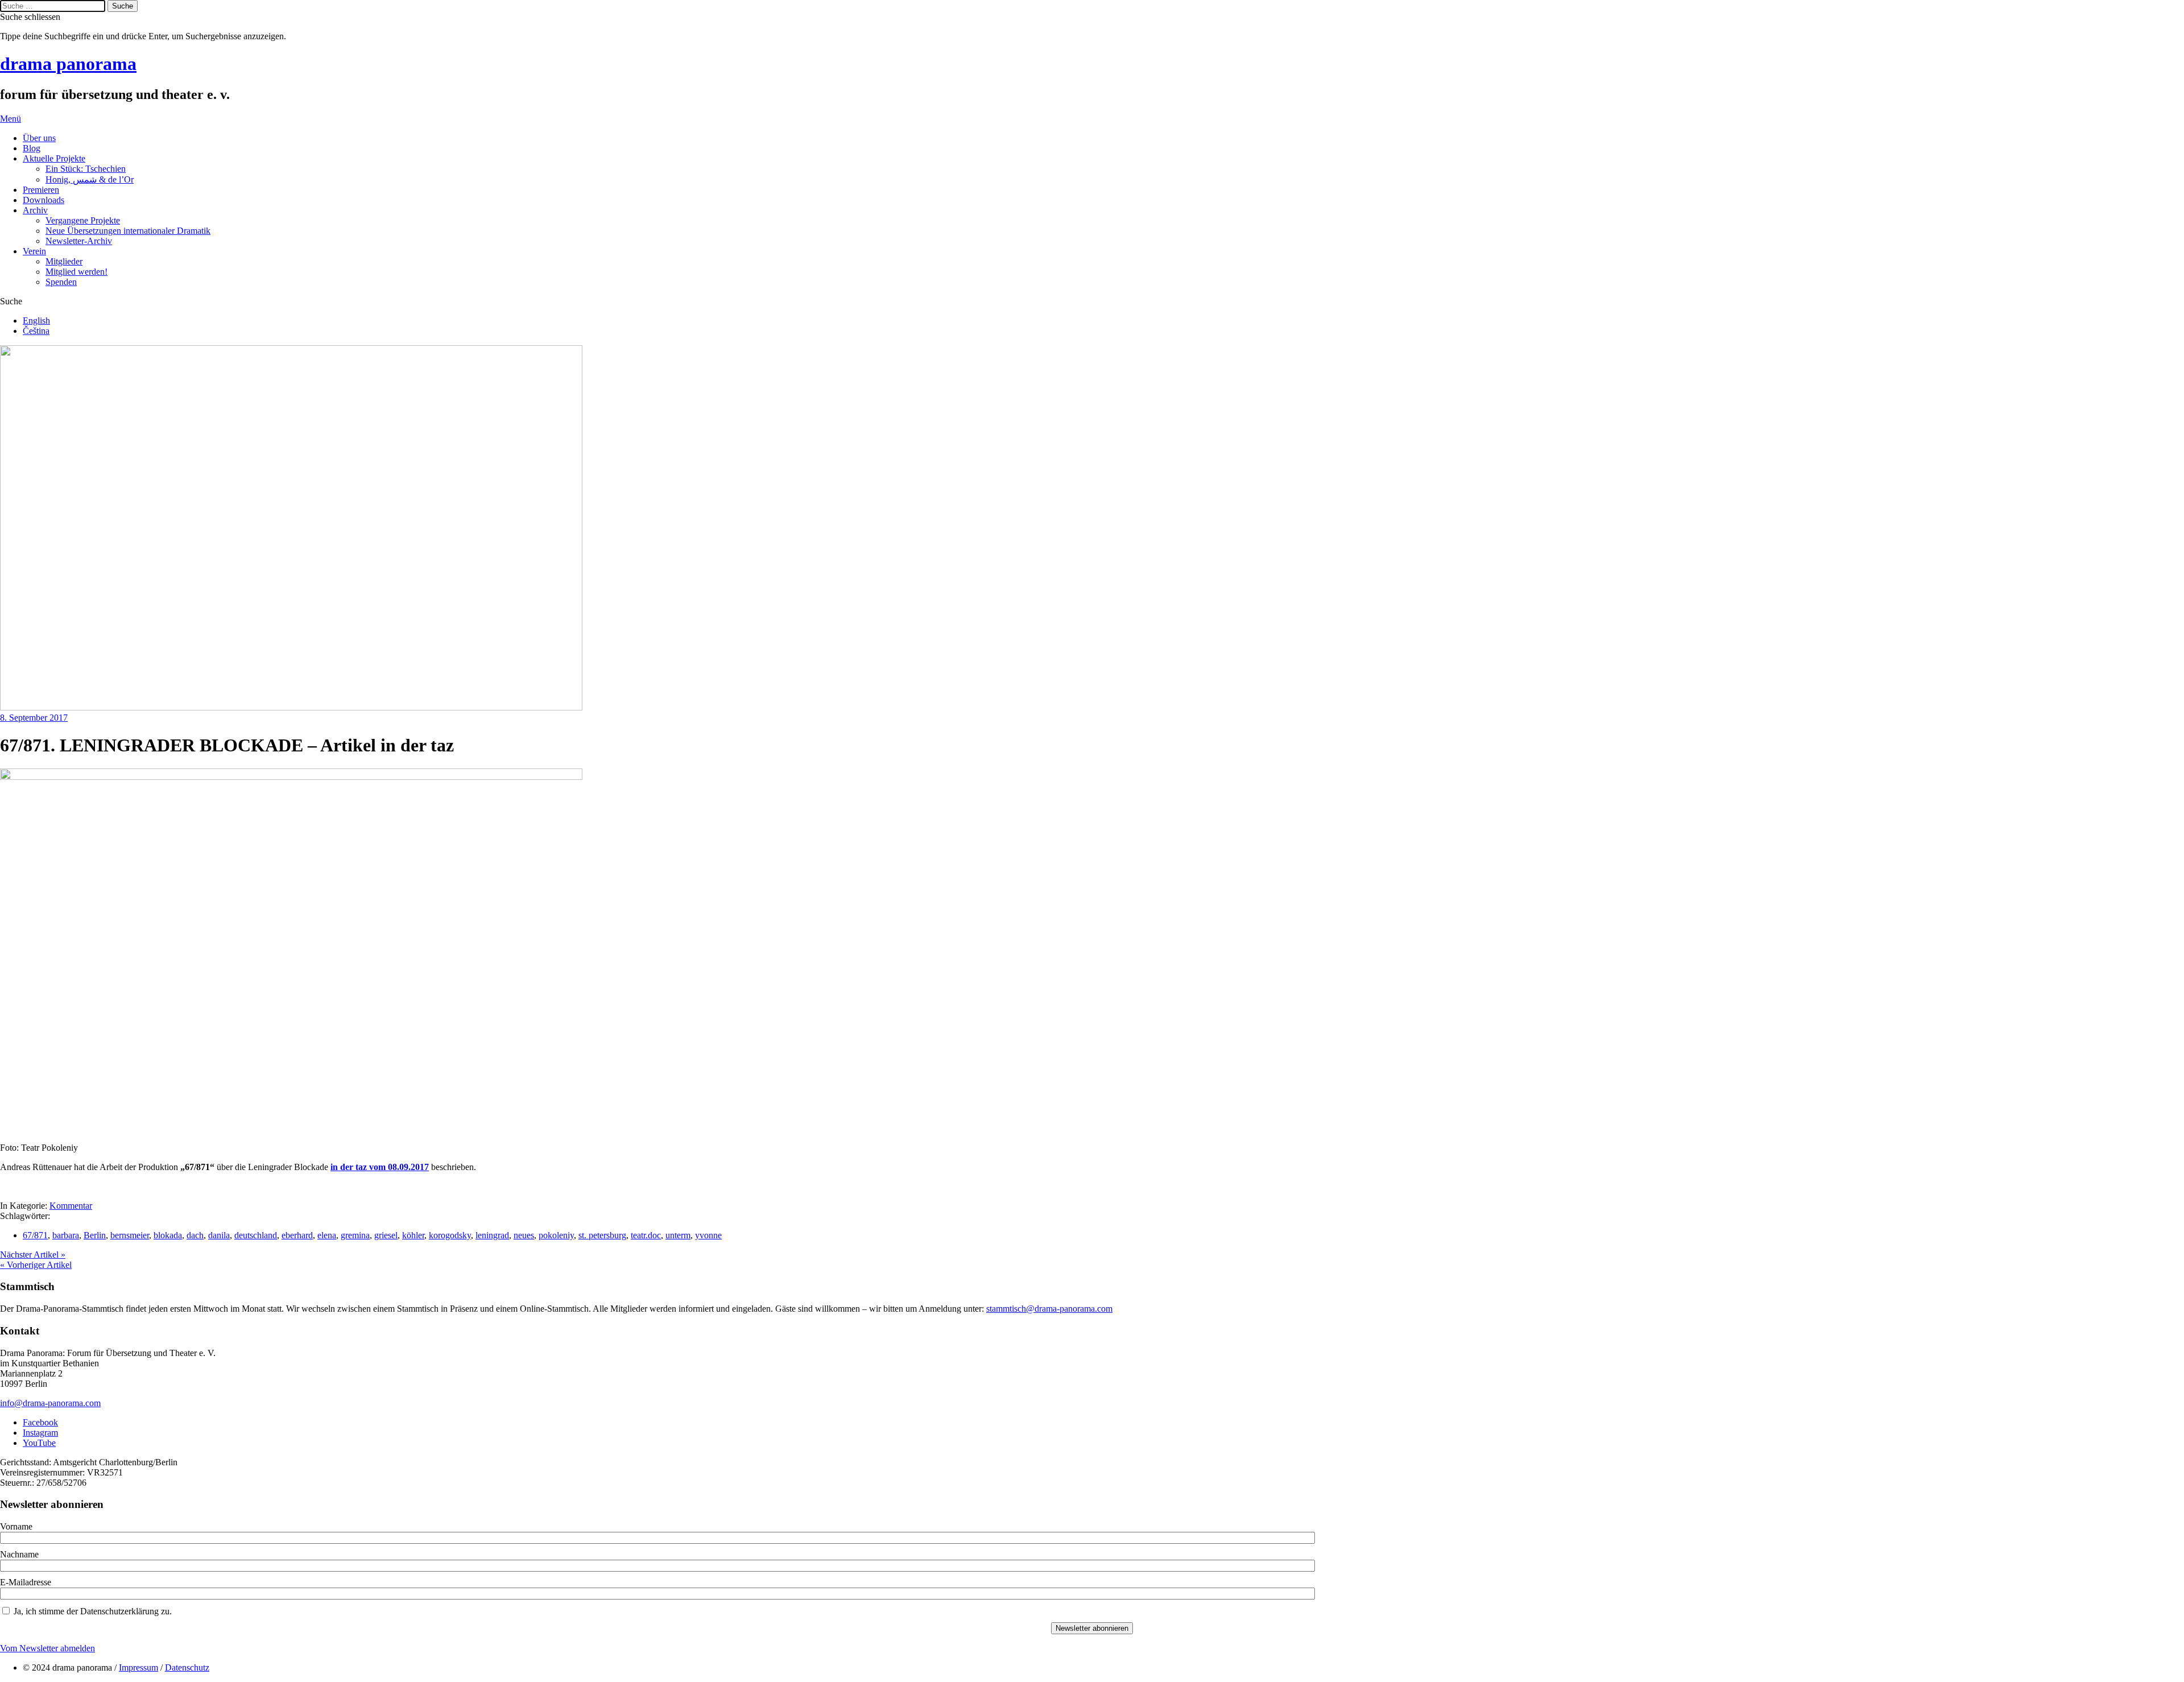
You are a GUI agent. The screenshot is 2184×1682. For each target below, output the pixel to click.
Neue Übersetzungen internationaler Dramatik (128, 231)
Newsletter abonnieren (1092, 1628)
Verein (34, 251)
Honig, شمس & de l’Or (90, 179)
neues (524, 1235)
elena (327, 1235)
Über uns (39, 138)
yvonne (708, 1235)
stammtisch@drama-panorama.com (1049, 1309)
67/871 (35, 1235)
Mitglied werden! (76, 272)
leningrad (492, 1235)
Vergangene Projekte (83, 220)
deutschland (256, 1235)
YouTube (39, 1443)
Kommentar (71, 1206)
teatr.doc (646, 1235)
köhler (413, 1235)
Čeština (36, 331)
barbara (66, 1235)
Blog (32, 148)
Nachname (19, 1554)
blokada (168, 1235)
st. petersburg (602, 1235)
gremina (355, 1235)
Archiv (35, 210)
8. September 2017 (34, 718)
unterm (678, 1235)
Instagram (40, 1433)
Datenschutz (187, 1667)
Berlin (95, 1235)
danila (219, 1235)
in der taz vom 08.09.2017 (380, 1167)
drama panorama (68, 64)
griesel (386, 1235)
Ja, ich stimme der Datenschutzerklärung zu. (93, 1611)
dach (195, 1235)
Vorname (16, 1526)
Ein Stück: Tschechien (86, 169)
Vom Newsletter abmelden (47, 1648)
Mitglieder (64, 261)
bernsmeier (130, 1235)
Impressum (138, 1667)
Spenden (61, 282)
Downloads (44, 200)
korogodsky (450, 1235)
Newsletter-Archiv (79, 241)
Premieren (41, 190)
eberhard (297, 1235)
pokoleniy (556, 1235)
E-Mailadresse (26, 1582)
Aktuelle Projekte (54, 158)
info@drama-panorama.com (50, 1403)
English (36, 321)
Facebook (40, 1422)
